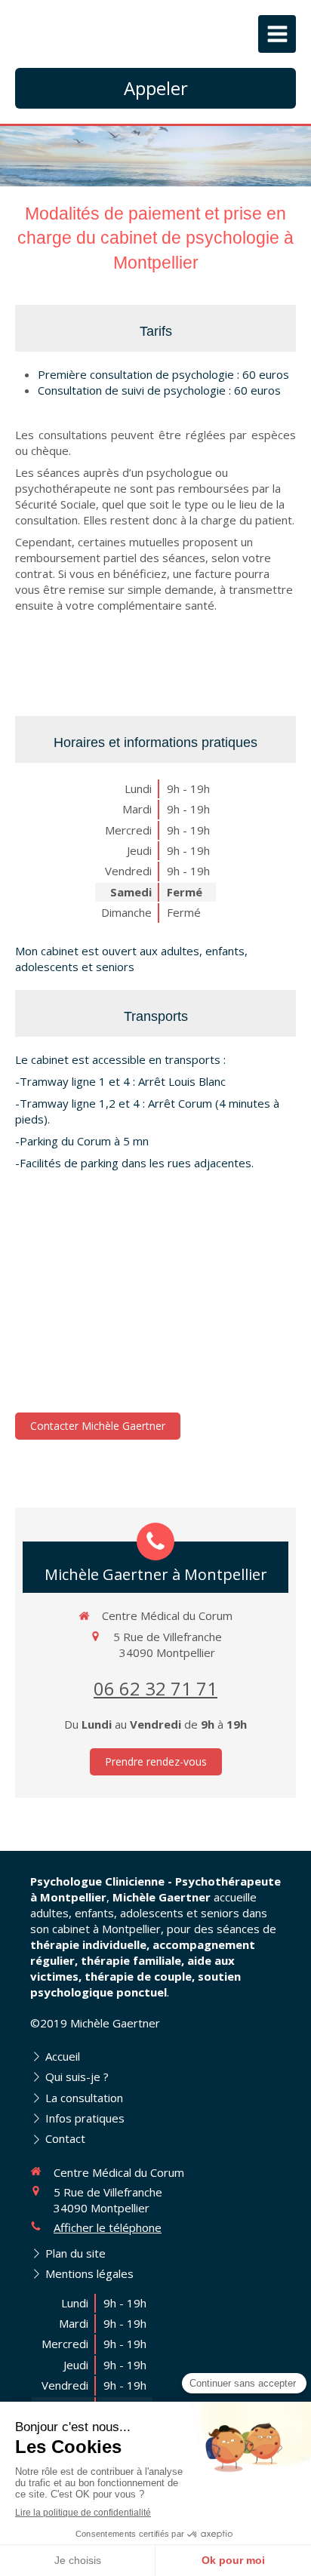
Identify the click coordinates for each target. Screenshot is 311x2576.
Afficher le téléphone (108, 2227)
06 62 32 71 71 (155, 1688)
